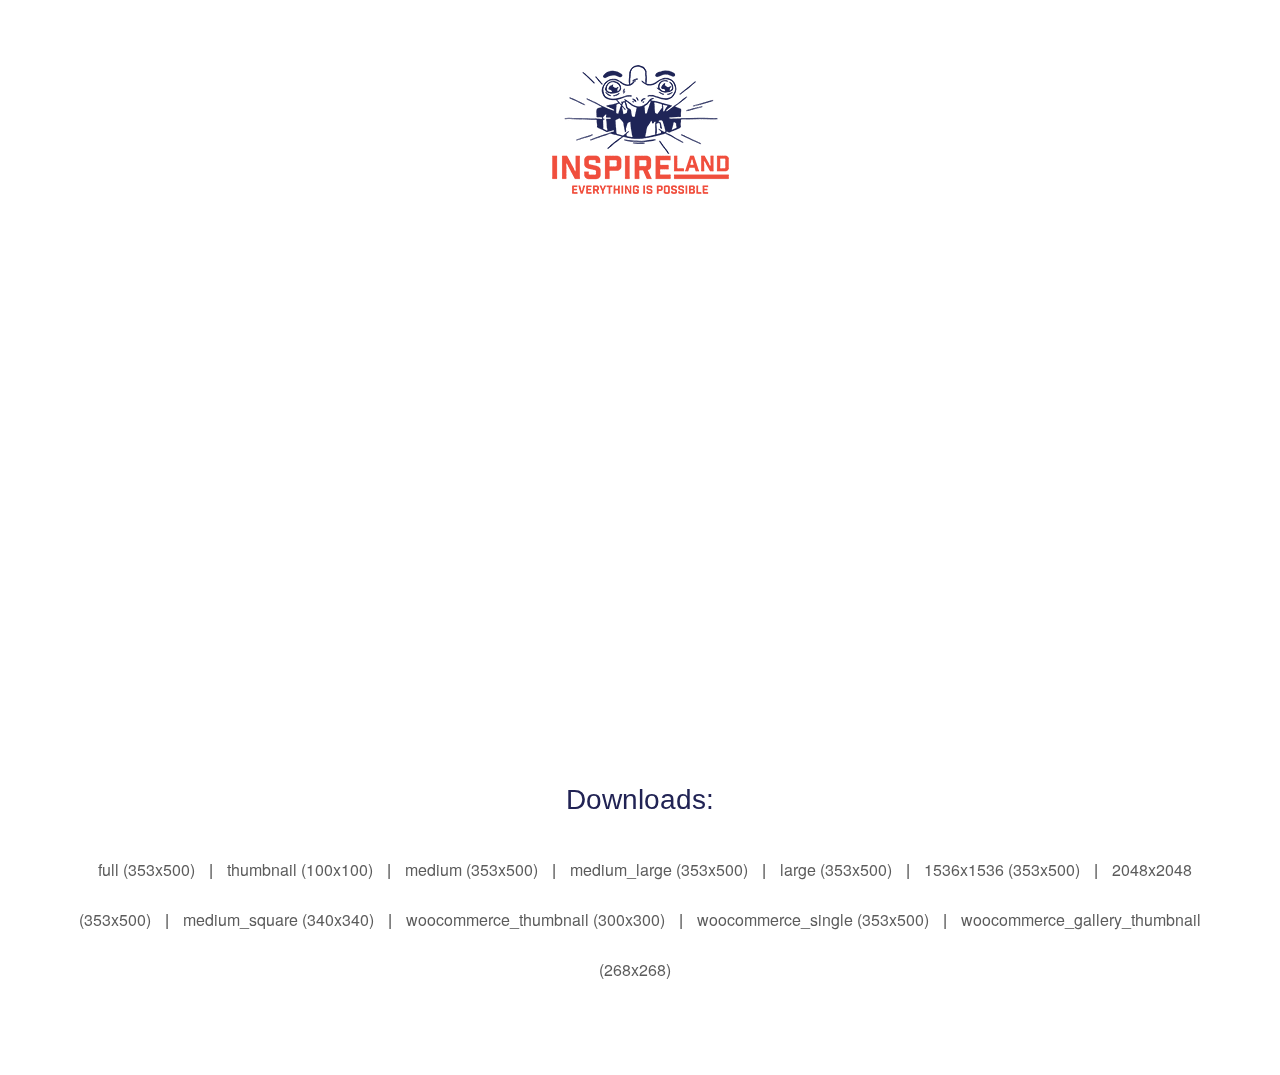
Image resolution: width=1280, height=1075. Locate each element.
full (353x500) (146, 869)
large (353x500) (836, 869)
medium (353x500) (471, 869)
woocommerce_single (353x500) (813, 919)
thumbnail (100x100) (300, 869)
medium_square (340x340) (278, 919)
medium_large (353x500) (659, 869)
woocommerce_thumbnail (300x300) (535, 919)
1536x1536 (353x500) (1002, 869)
